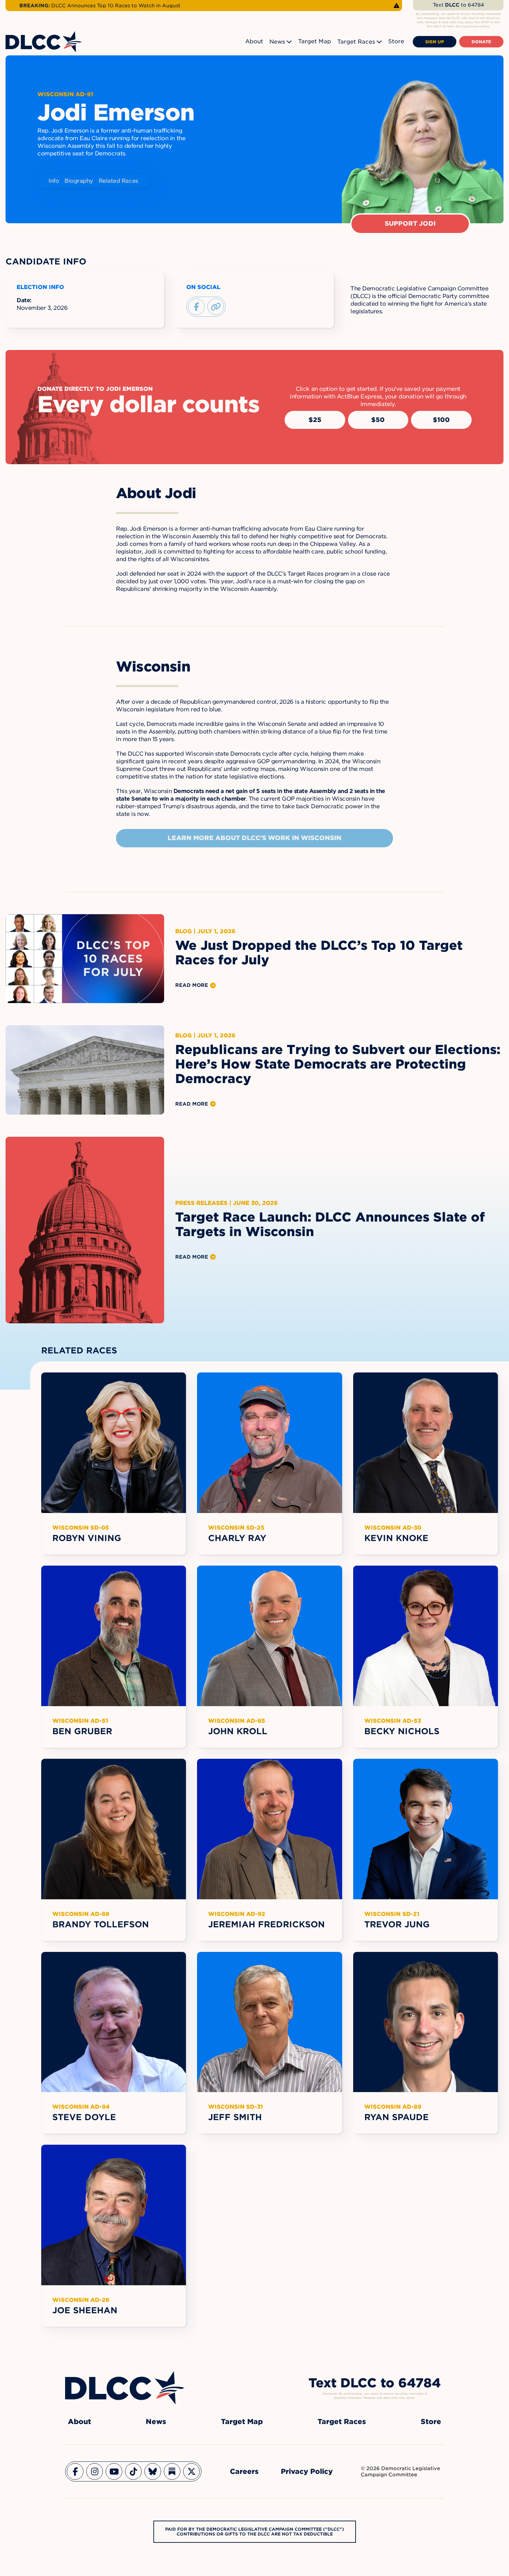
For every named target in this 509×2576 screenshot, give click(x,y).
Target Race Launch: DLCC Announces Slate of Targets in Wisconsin (330, 1224)
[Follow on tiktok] (133, 2471)
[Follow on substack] (172, 2471)
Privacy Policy (307, 2471)
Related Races (118, 181)
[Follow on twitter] (191, 2471)
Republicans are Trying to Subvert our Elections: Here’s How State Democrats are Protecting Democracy (338, 1064)
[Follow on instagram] (95, 2471)
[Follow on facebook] (196, 307)
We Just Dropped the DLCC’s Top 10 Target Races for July (319, 953)
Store (396, 41)
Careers (244, 2471)
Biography (79, 181)
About (254, 41)
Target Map (315, 41)
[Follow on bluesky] (153, 2471)
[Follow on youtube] (114, 2471)
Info (54, 181)
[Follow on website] (216, 307)
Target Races (356, 42)
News (277, 42)
